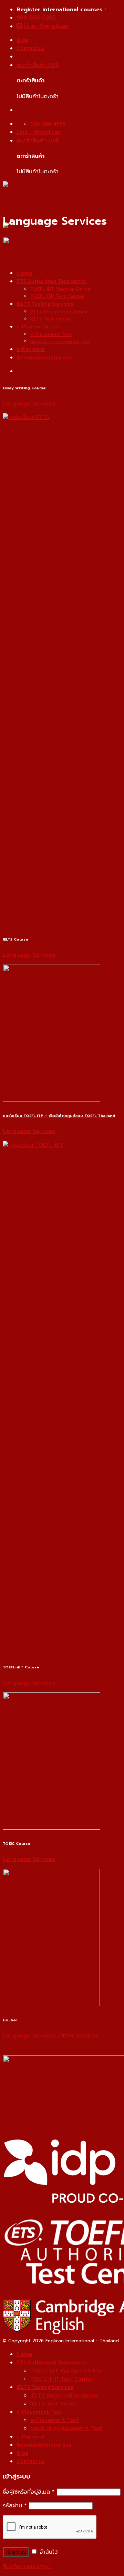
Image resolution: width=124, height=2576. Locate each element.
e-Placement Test (39, 2411)
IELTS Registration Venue (64, 2396)
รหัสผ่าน (15, 2506)
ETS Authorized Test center (52, 2362)
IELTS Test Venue (54, 2404)
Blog (22, 40)
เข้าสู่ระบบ (16, 2552)
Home (24, 2354)
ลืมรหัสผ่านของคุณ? (27, 2566)
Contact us (30, 48)
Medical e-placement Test (66, 2428)
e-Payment (31, 2436)
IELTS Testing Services (45, 2387)
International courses (44, 2444)
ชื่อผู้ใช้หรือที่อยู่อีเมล (29, 2492)
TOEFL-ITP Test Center (62, 2379)
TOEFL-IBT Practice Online (66, 2371)
